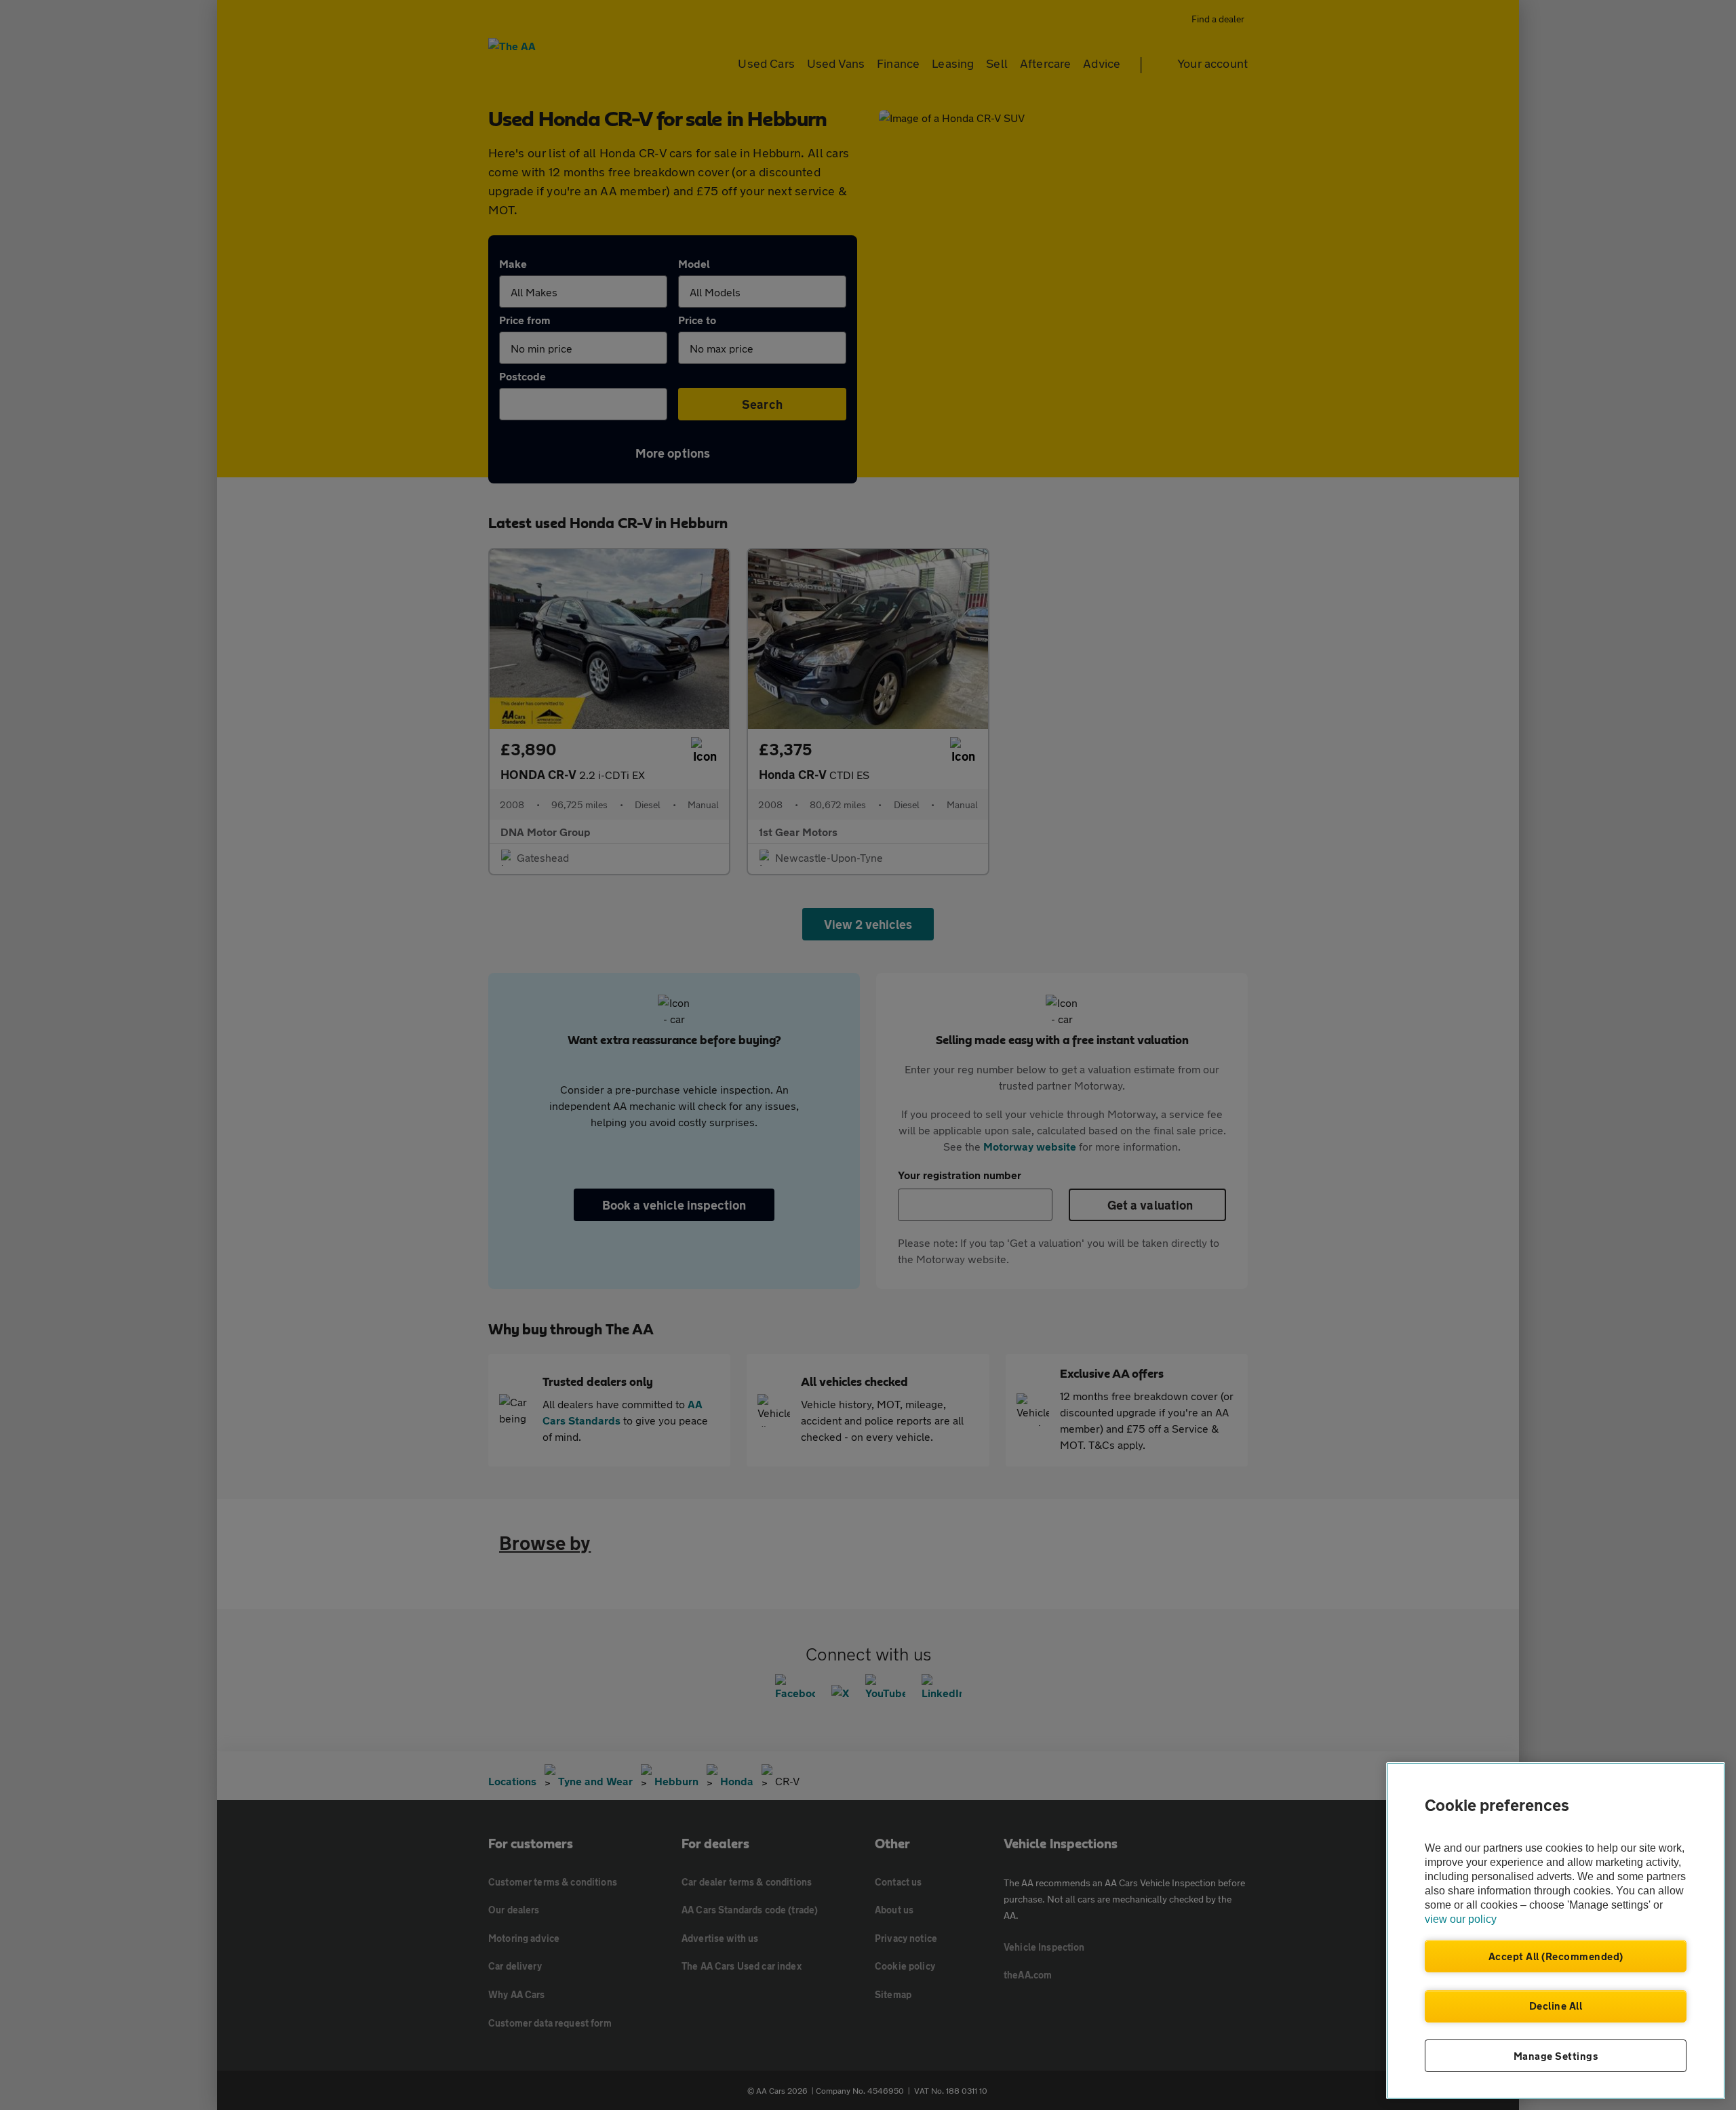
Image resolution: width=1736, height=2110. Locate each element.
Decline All (1556, 2006)
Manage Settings (1556, 2056)
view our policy (1461, 1919)
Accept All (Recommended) (1556, 1956)
